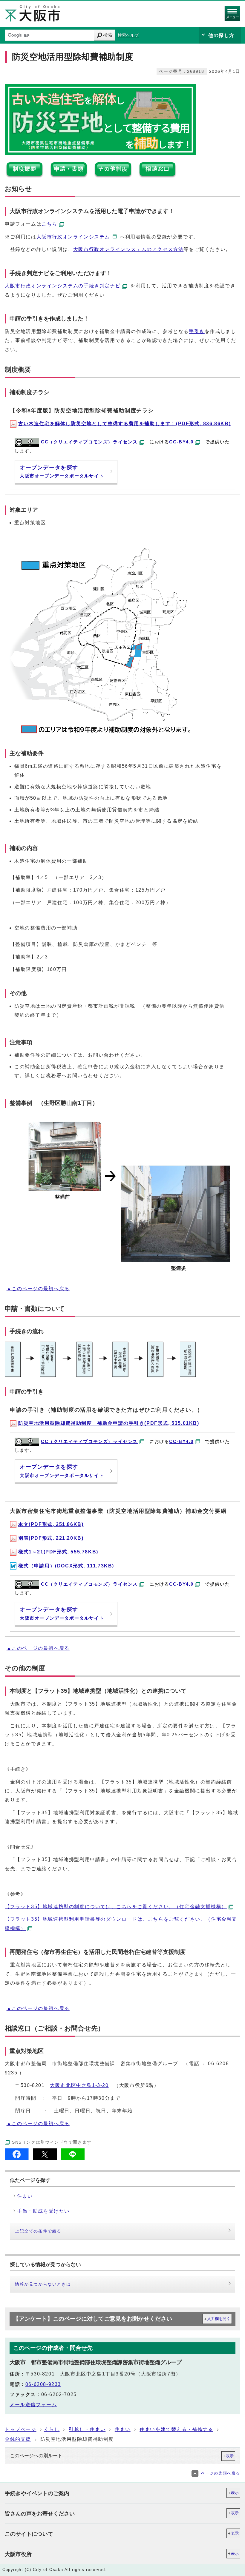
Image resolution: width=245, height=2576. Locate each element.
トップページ (21, 2429)
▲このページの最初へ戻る (38, 1289)
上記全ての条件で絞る (38, 2231)
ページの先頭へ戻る (221, 2473)
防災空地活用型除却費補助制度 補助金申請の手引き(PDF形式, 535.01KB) (109, 1423)
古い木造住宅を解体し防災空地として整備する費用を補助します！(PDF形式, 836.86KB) (124, 424)
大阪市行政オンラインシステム (73, 237)
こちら (49, 224)
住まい (123, 2429)
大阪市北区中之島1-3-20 (79, 2085)
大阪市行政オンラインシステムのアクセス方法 (128, 249)
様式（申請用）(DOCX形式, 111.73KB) (66, 1566)
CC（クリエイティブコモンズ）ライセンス (89, 442)
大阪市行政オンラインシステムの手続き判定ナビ (63, 286)
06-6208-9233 (43, 2384)
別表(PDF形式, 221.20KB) (51, 1538)
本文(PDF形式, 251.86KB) (51, 1524)
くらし (52, 2429)
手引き (197, 331)
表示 (230, 2456)
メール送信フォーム (33, 2405)
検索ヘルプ (128, 35)
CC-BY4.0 (181, 442)
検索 (108, 35)
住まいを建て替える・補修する (176, 2429)
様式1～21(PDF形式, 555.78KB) (58, 1552)
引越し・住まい (87, 2429)
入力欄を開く (219, 2319)
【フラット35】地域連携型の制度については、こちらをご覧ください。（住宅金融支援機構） (116, 1907)
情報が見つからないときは (43, 2284)
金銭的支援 (18, 2439)
